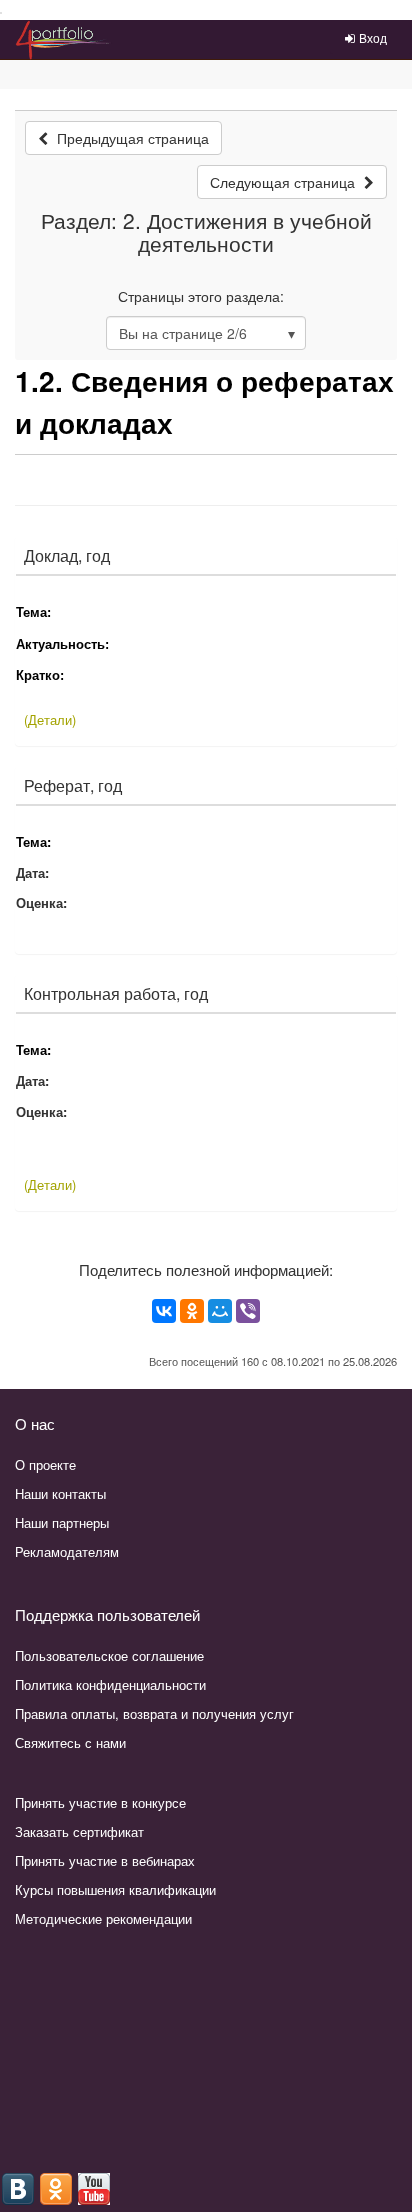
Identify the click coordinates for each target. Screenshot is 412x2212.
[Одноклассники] (192, 1311)
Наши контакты (60, 1493)
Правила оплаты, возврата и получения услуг (154, 1713)
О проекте (45, 1464)
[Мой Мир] (220, 1311)
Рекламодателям (67, 1551)
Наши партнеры (62, 1522)
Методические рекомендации (103, 1918)
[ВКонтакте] (164, 1311)
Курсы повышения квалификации (115, 1889)
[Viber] (248, 1311)
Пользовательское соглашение (109, 1655)
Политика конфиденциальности (110, 1684)
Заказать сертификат (79, 1831)
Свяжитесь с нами (70, 1742)
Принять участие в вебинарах (105, 1860)
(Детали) (50, 719)
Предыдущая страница (131, 138)
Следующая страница (284, 182)
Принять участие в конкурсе (100, 1802)
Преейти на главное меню (1, 13)
